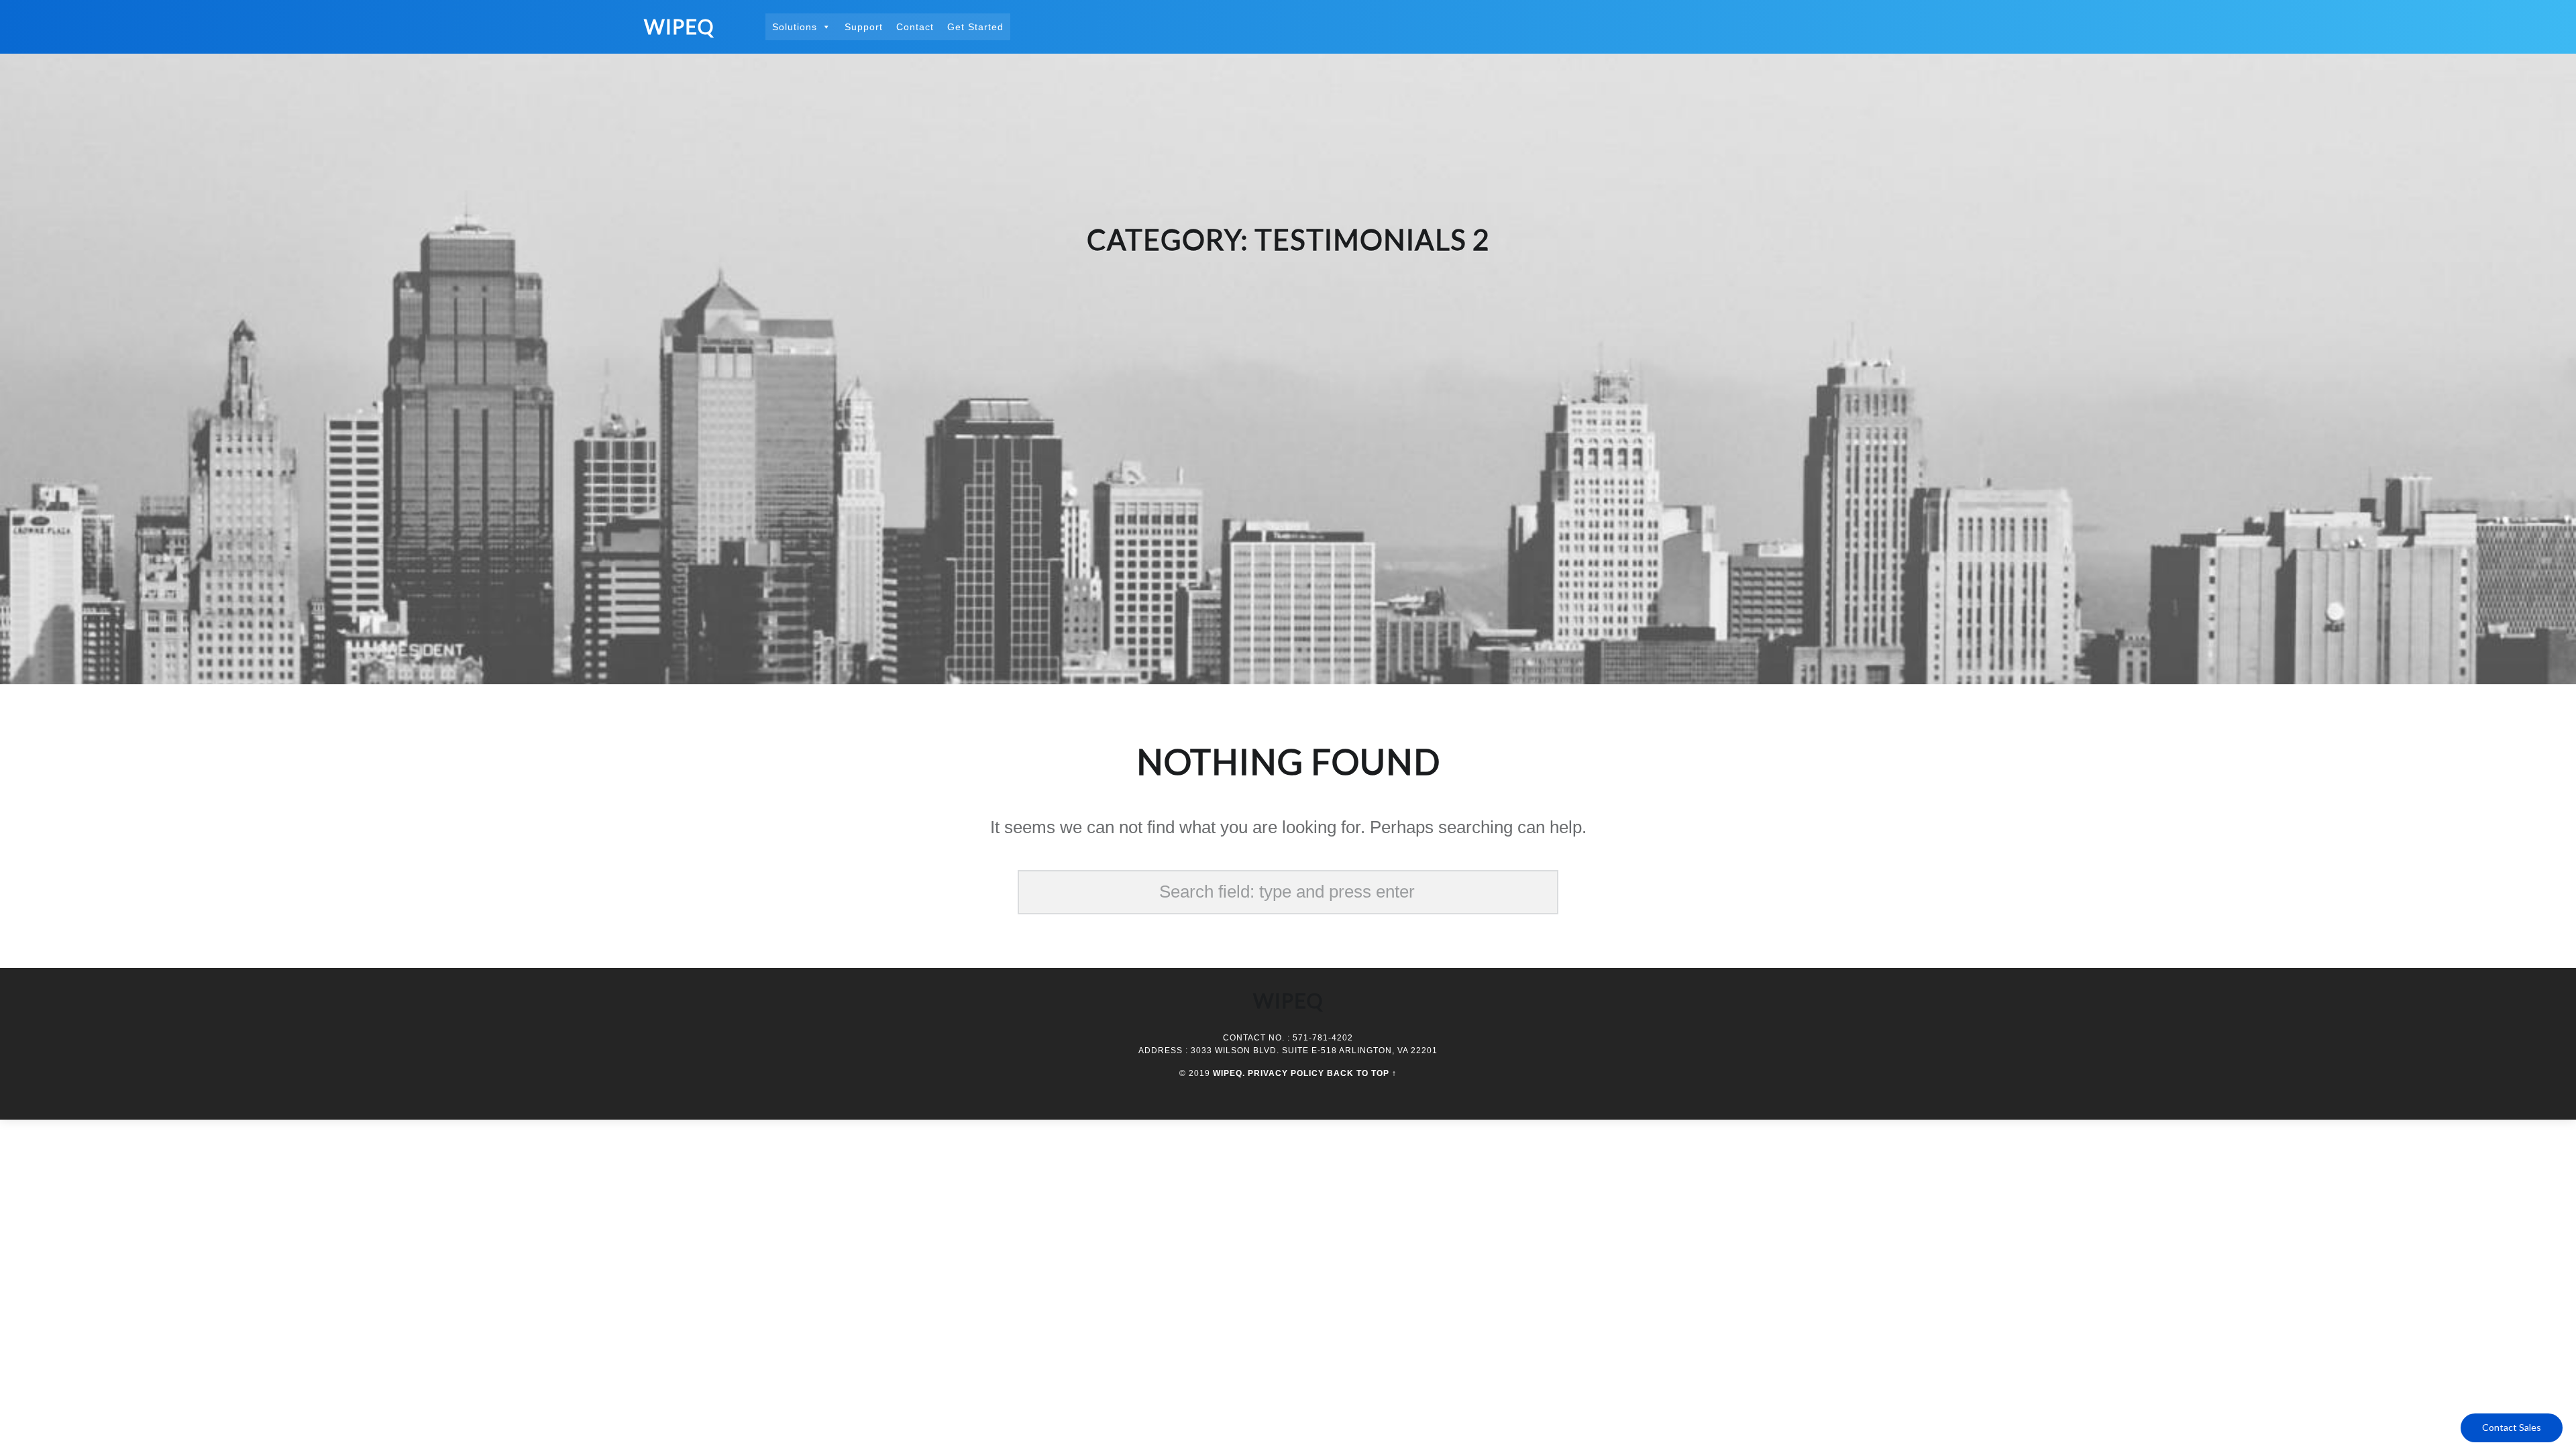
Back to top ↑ (1362, 1073)
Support (864, 27)
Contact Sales (2512, 1427)
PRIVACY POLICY (1286, 1073)
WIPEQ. (1229, 1073)
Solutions (795, 27)
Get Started (975, 27)
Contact (915, 27)
